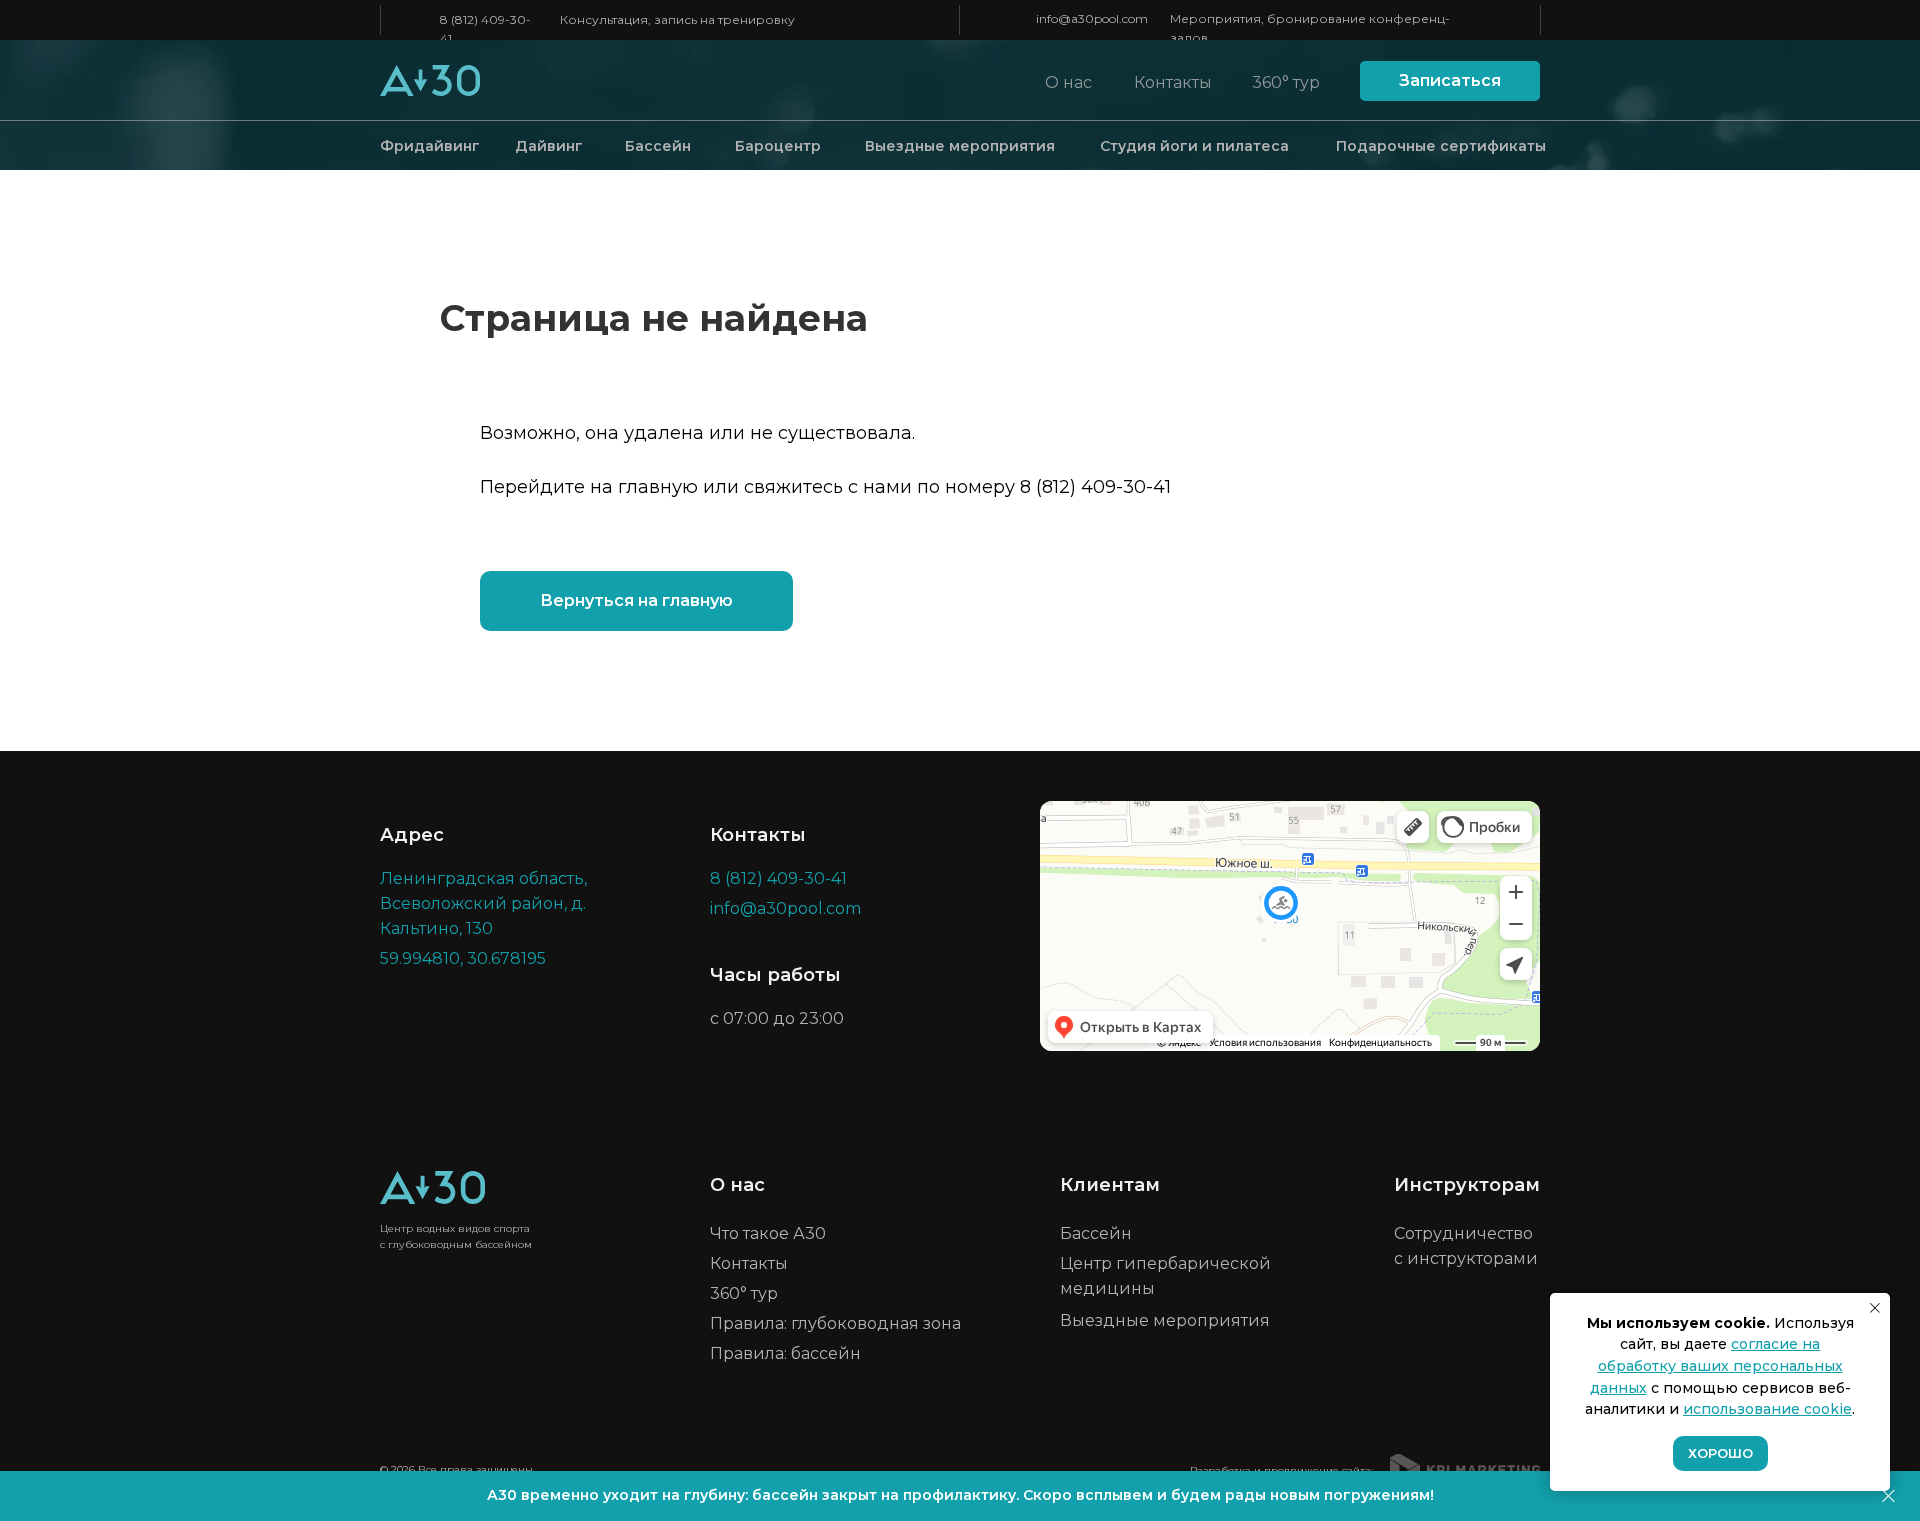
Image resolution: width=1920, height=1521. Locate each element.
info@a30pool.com (1092, 18)
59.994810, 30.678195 (463, 958)
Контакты (1173, 82)
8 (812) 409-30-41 (1095, 487)
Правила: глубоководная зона (835, 1323)
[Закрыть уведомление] (1875, 1308)
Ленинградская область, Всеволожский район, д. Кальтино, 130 (483, 903)
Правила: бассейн (785, 1353)
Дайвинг (549, 146)
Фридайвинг (430, 146)
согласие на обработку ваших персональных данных (1716, 1365)
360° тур (1286, 82)
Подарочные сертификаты (1441, 146)
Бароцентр (778, 146)
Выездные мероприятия (960, 146)
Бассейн (658, 146)
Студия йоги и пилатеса (1194, 146)
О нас (1068, 82)
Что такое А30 (768, 1233)
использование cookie (1767, 1409)
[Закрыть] (1888, 1496)
